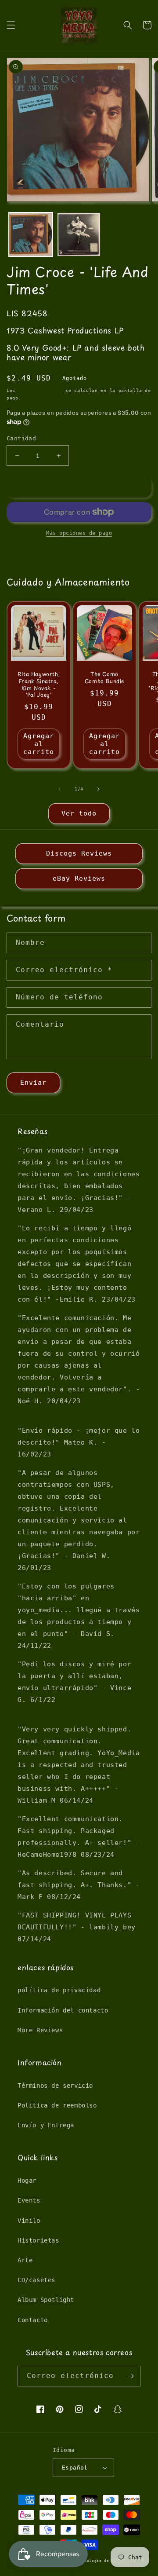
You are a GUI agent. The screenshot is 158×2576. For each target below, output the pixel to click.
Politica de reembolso (57, 2105)
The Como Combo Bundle (104, 678)
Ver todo (79, 813)
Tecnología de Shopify (103, 2561)
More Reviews (40, 2030)
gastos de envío (41, 390)
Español (75, 2468)
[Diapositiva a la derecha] (98, 789)
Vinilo (29, 2221)
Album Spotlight (46, 2300)
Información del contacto (63, 2010)
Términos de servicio (55, 2086)
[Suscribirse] (130, 2376)
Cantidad (21, 438)
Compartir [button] (34, 553)
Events (29, 2200)
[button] (11, 25)
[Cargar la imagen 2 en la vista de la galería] (79, 234)
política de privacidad (59, 1990)
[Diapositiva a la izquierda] (60, 789)
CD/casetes (36, 2280)
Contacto (33, 2320)
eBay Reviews (79, 878)
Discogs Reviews (79, 853)
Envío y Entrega (46, 2125)
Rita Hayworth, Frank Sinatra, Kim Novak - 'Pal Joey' (39, 684)
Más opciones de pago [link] (79, 533)
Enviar (33, 1083)
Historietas (38, 2240)
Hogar (27, 2181)
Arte (25, 2260)
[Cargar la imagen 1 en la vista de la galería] (31, 234)
